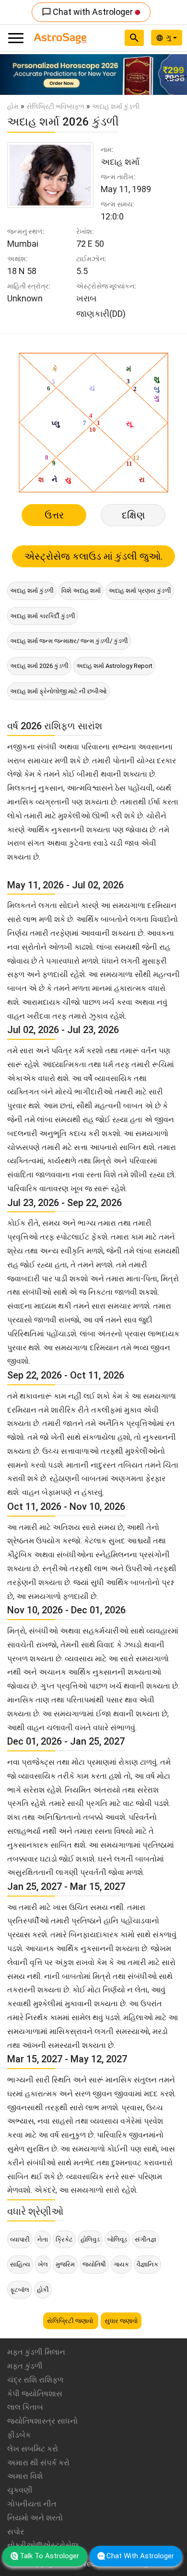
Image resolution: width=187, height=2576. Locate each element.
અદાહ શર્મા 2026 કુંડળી (39, 666)
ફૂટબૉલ (20, 2290)
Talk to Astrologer (49, 2556)
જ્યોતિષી (94, 2264)
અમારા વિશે (25, 2476)
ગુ (169, 37)
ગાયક (121, 2264)
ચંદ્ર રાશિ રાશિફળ (35, 2380)
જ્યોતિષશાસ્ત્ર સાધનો (42, 2421)
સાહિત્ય (20, 2264)
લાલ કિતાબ (25, 2407)
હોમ (13, 106)
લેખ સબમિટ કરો (33, 2449)
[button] (14, 75)
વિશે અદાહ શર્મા (81, 591)
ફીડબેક (19, 2435)
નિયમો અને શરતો (35, 2518)
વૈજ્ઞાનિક (147, 2264)
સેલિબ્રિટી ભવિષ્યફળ (55, 106)
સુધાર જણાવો (121, 2321)
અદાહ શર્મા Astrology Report (114, 666)
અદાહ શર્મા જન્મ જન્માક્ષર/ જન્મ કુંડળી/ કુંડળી (69, 641)
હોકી (43, 2290)
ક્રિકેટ (64, 2239)
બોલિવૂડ (117, 2239)
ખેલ (43, 2264)
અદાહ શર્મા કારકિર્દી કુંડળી (43, 616)
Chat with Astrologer (88, 12)
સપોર (16, 2532)
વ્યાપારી (20, 2239)
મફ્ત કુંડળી (25, 2366)
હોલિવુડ (90, 2239)
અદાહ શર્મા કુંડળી (32, 591)
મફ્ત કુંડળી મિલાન (36, 2352)
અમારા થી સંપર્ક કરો (38, 2463)
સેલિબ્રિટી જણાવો (71, 2321)
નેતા (43, 2239)
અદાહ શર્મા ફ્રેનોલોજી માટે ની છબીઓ (58, 691)
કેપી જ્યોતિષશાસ (35, 2394)
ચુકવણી (20, 2490)
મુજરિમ (65, 2264)
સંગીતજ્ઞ (146, 2239)
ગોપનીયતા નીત (32, 2504)
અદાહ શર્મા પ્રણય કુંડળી (140, 591)
